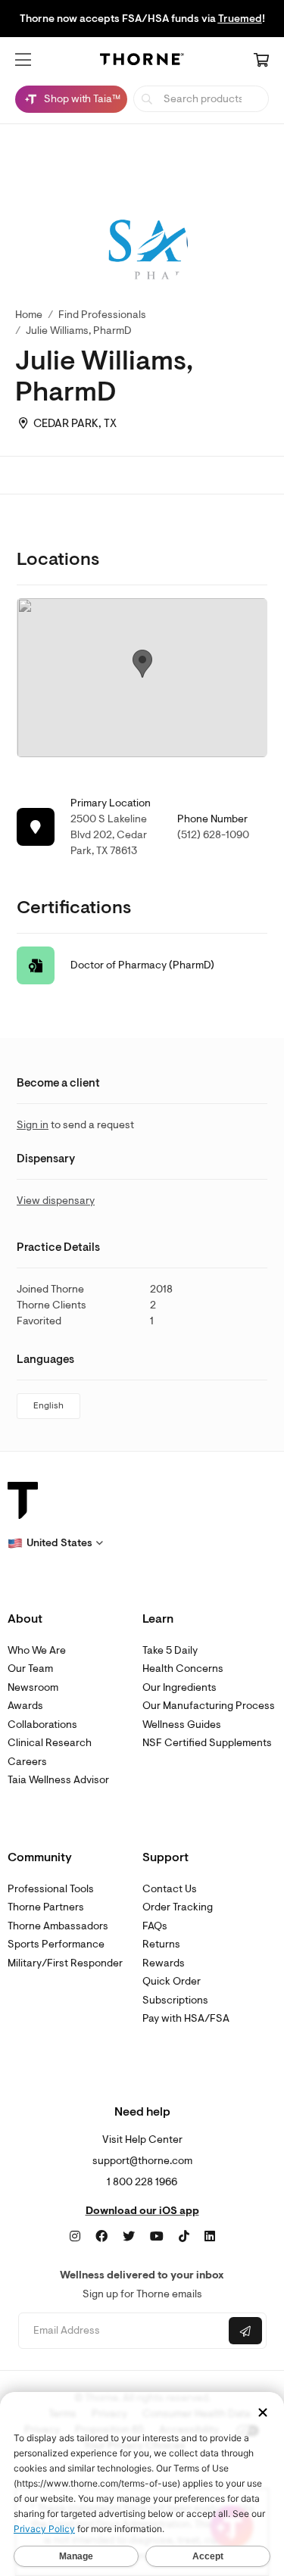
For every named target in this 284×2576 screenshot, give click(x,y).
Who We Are (37, 1650)
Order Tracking (178, 1907)
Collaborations (42, 1725)
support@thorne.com (142, 2161)
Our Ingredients (179, 1687)
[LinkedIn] (210, 2237)
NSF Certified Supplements (207, 1743)
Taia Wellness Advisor (58, 1780)
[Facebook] (101, 2237)
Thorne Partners (46, 1907)
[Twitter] (129, 2237)
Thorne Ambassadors (58, 1926)
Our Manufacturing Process (209, 1706)
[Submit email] (245, 2331)
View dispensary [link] (56, 1201)
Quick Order (172, 1981)
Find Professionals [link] (102, 315)
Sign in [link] (33, 1125)
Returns (161, 1944)
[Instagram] (75, 2237)
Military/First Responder (65, 1963)
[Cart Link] (261, 61)
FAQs (155, 1926)
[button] (23, 60)
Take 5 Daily (170, 1650)
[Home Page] (142, 62)
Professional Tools (51, 1889)
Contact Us (170, 1889)
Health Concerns (183, 1668)
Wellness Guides (182, 1725)
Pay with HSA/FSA (186, 2018)
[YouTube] (157, 2237)
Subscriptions (175, 2000)
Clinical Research (50, 1743)
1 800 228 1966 (142, 2182)
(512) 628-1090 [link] (213, 835)
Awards (25, 1706)
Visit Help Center (142, 2139)
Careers (27, 1762)
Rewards (164, 1963)
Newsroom (33, 1687)
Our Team (30, 1668)
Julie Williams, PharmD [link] (79, 331)
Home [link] (29, 315)
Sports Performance (56, 1944)
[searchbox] (201, 99)
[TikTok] (184, 2237)
